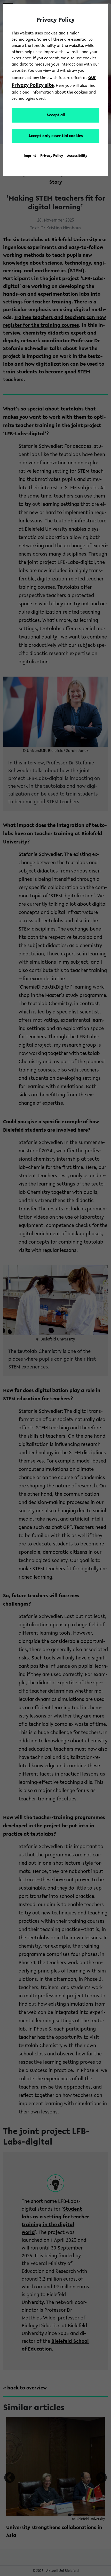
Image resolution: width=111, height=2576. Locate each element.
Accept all (56, 115)
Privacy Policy (52, 156)
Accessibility (77, 156)
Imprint (30, 156)
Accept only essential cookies (56, 136)
